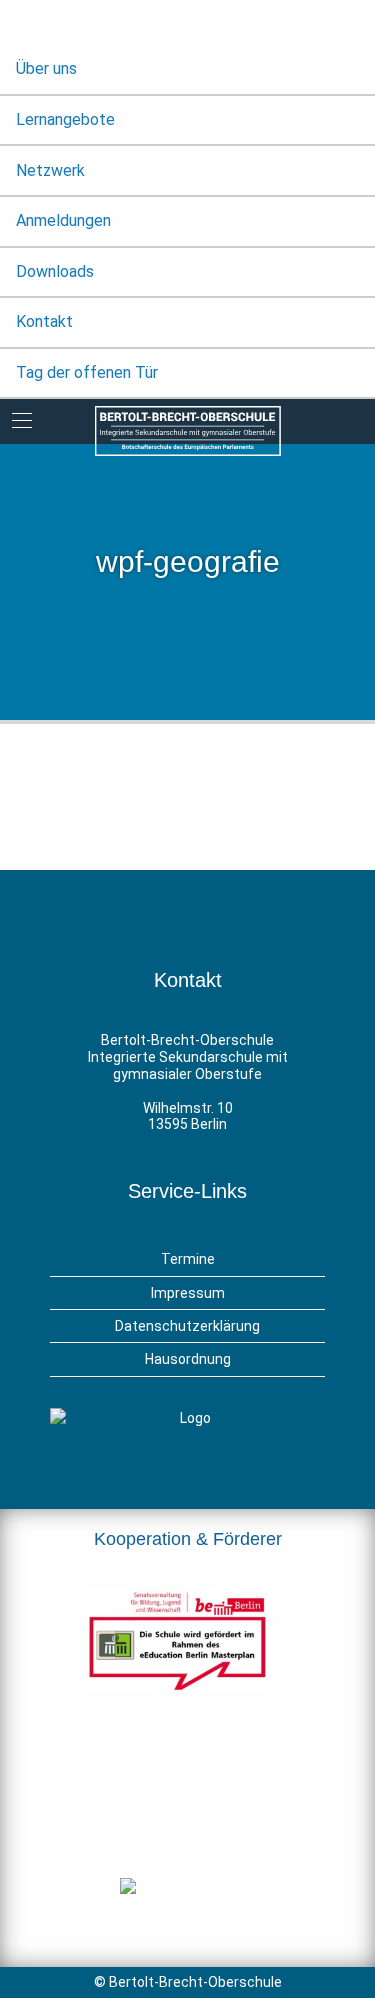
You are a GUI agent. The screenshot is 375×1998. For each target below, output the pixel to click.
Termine (188, 1259)
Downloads (55, 271)
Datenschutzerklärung (187, 1326)
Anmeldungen (63, 220)
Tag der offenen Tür (87, 372)
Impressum (188, 1293)
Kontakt (44, 321)
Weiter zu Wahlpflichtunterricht (193, 796)
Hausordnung (188, 1359)
